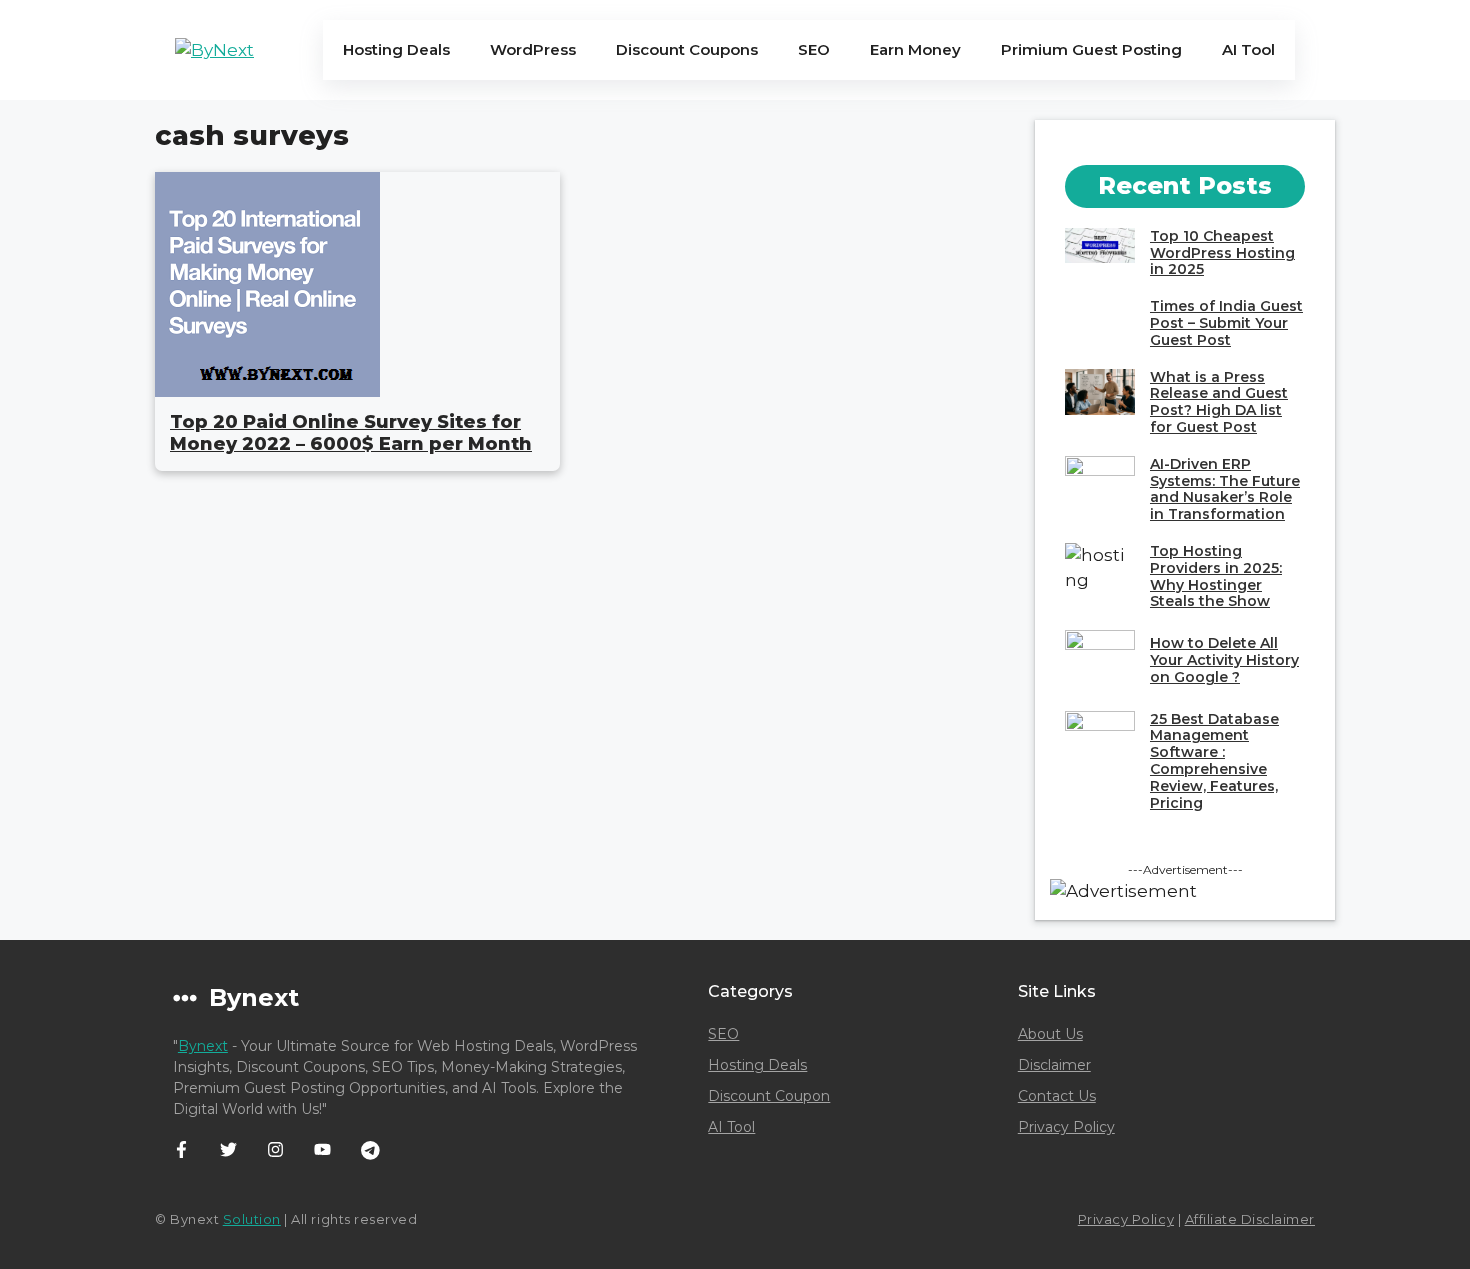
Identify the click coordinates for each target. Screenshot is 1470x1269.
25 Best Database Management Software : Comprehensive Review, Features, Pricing (1214, 761)
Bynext (203, 1046)
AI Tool (1248, 49)
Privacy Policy (1066, 1127)
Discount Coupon (769, 1096)
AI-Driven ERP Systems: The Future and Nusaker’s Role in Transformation (1225, 489)
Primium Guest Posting (1091, 49)
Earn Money (915, 49)
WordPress (533, 49)
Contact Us (1057, 1096)
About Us (1050, 1034)
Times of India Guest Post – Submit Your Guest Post (1226, 323)
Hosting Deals (396, 49)
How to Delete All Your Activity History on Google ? (1224, 660)
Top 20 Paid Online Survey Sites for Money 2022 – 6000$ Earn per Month (351, 433)
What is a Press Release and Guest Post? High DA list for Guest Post (1219, 402)
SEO (814, 49)
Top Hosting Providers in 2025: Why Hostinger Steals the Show (1216, 576)
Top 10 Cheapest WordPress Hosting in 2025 (1222, 253)
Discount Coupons (687, 49)
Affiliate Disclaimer (1250, 1219)
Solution (252, 1219)
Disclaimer (1054, 1065)
